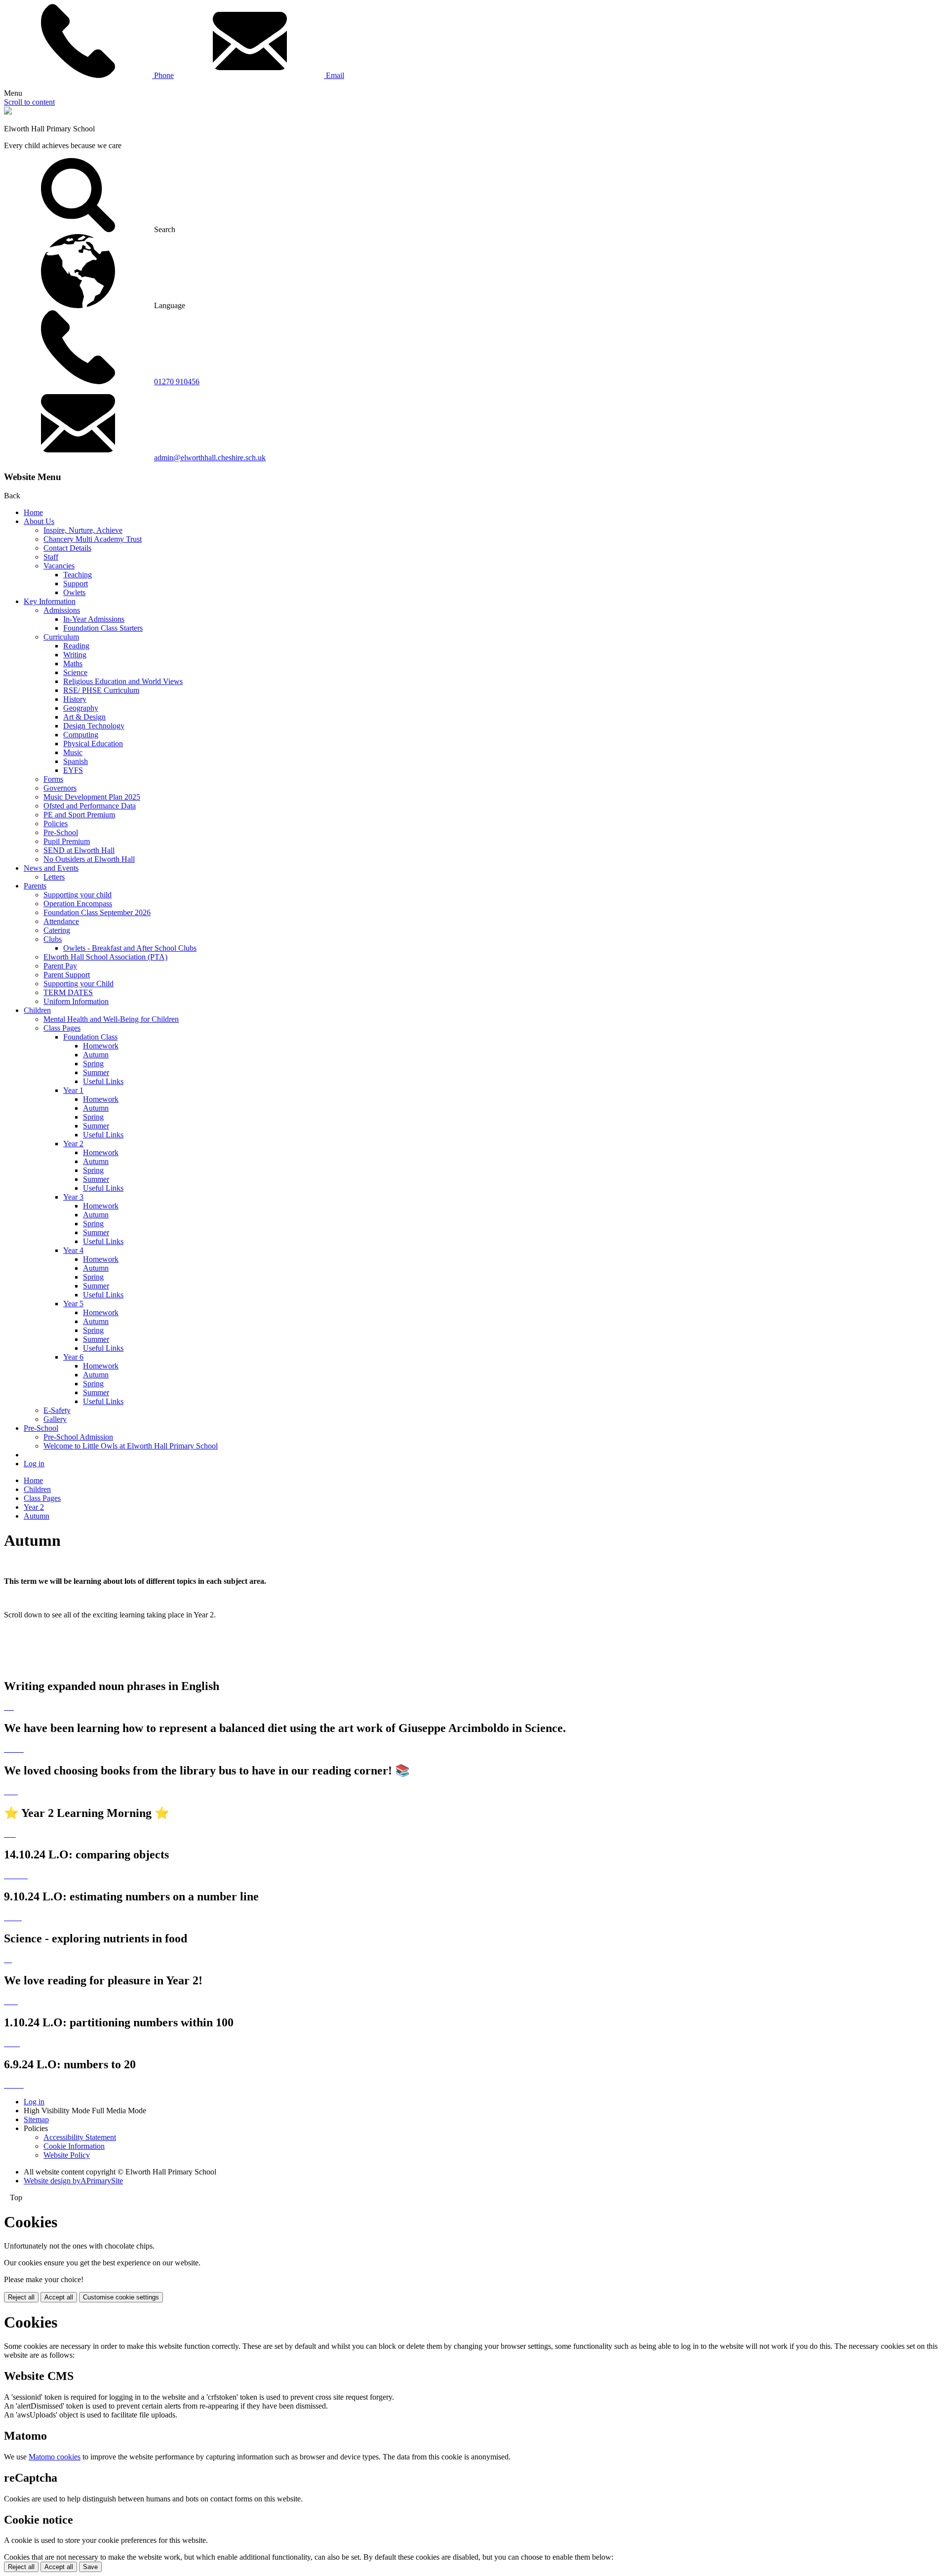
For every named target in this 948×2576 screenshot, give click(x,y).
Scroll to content (29, 102)
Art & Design (84, 717)
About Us (39, 521)
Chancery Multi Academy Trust (93, 539)
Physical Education (93, 744)
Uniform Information (76, 1001)
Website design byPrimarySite (73, 2181)
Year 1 (73, 1090)
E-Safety (57, 1410)
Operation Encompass (78, 904)
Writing (75, 655)
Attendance (61, 921)
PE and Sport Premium (79, 815)
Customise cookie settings (121, 2297)
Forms (53, 779)
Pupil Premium (67, 841)
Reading (76, 646)
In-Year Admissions (94, 619)
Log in (34, 1464)
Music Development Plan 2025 (92, 797)
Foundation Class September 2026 (97, 912)
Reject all (21, 2297)
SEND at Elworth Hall (79, 850)
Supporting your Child (79, 984)
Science (75, 672)
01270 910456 (177, 382)
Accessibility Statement (80, 2137)
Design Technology (94, 726)
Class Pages (62, 1028)
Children (37, 1010)
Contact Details (67, 548)
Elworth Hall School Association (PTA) (105, 957)
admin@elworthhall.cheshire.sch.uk (210, 458)
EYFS (73, 770)
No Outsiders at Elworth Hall (89, 859)
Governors (60, 788)
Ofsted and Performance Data (90, 806)
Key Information (50, 601)
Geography (81, 708)
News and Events (51, 868)
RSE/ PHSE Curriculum (101, 690)
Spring (93, 1064)
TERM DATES (68, 992)
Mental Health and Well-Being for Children (111, 1019)
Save (90, 2567)
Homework (101, 1046)
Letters (54, 877)
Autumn (96, 1055)
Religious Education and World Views (123, 681)
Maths (73, 664)
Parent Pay (60, 966)
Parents (35, 886)
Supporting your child (78, 895)
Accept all (59, 2297)
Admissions (62, 610)
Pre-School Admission (78, 1437)
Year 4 (73, 1250)
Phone (163, 75)
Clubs (53, 939)
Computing (81, 735)
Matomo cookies (55, 2457)
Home (33, 512)
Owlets (74, 592)
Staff (51, 557)
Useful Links (103, 1081)
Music (73, 752)
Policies (56, 824)
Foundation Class (90, 1037)
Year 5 (73, 1304)
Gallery (55, 1419)
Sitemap (36, 2119)
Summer (96, 1072)
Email (334, 75)
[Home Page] (8, 112)
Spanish (76, 761)
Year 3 (73, 1197)
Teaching (78, 575)
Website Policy (67, 2155)
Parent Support (67, 975)
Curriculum (61, 637)
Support (76, 584)
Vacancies (59, 566)
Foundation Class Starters (103, 628)
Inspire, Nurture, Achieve (83, 530)
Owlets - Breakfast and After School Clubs (130, 948)
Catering (57, 930)
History (75, 699)
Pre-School (61, 832)
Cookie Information (74, 2146)
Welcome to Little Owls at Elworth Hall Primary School (131, 1446)
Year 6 (73, 1357)
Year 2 (73, 1144)
